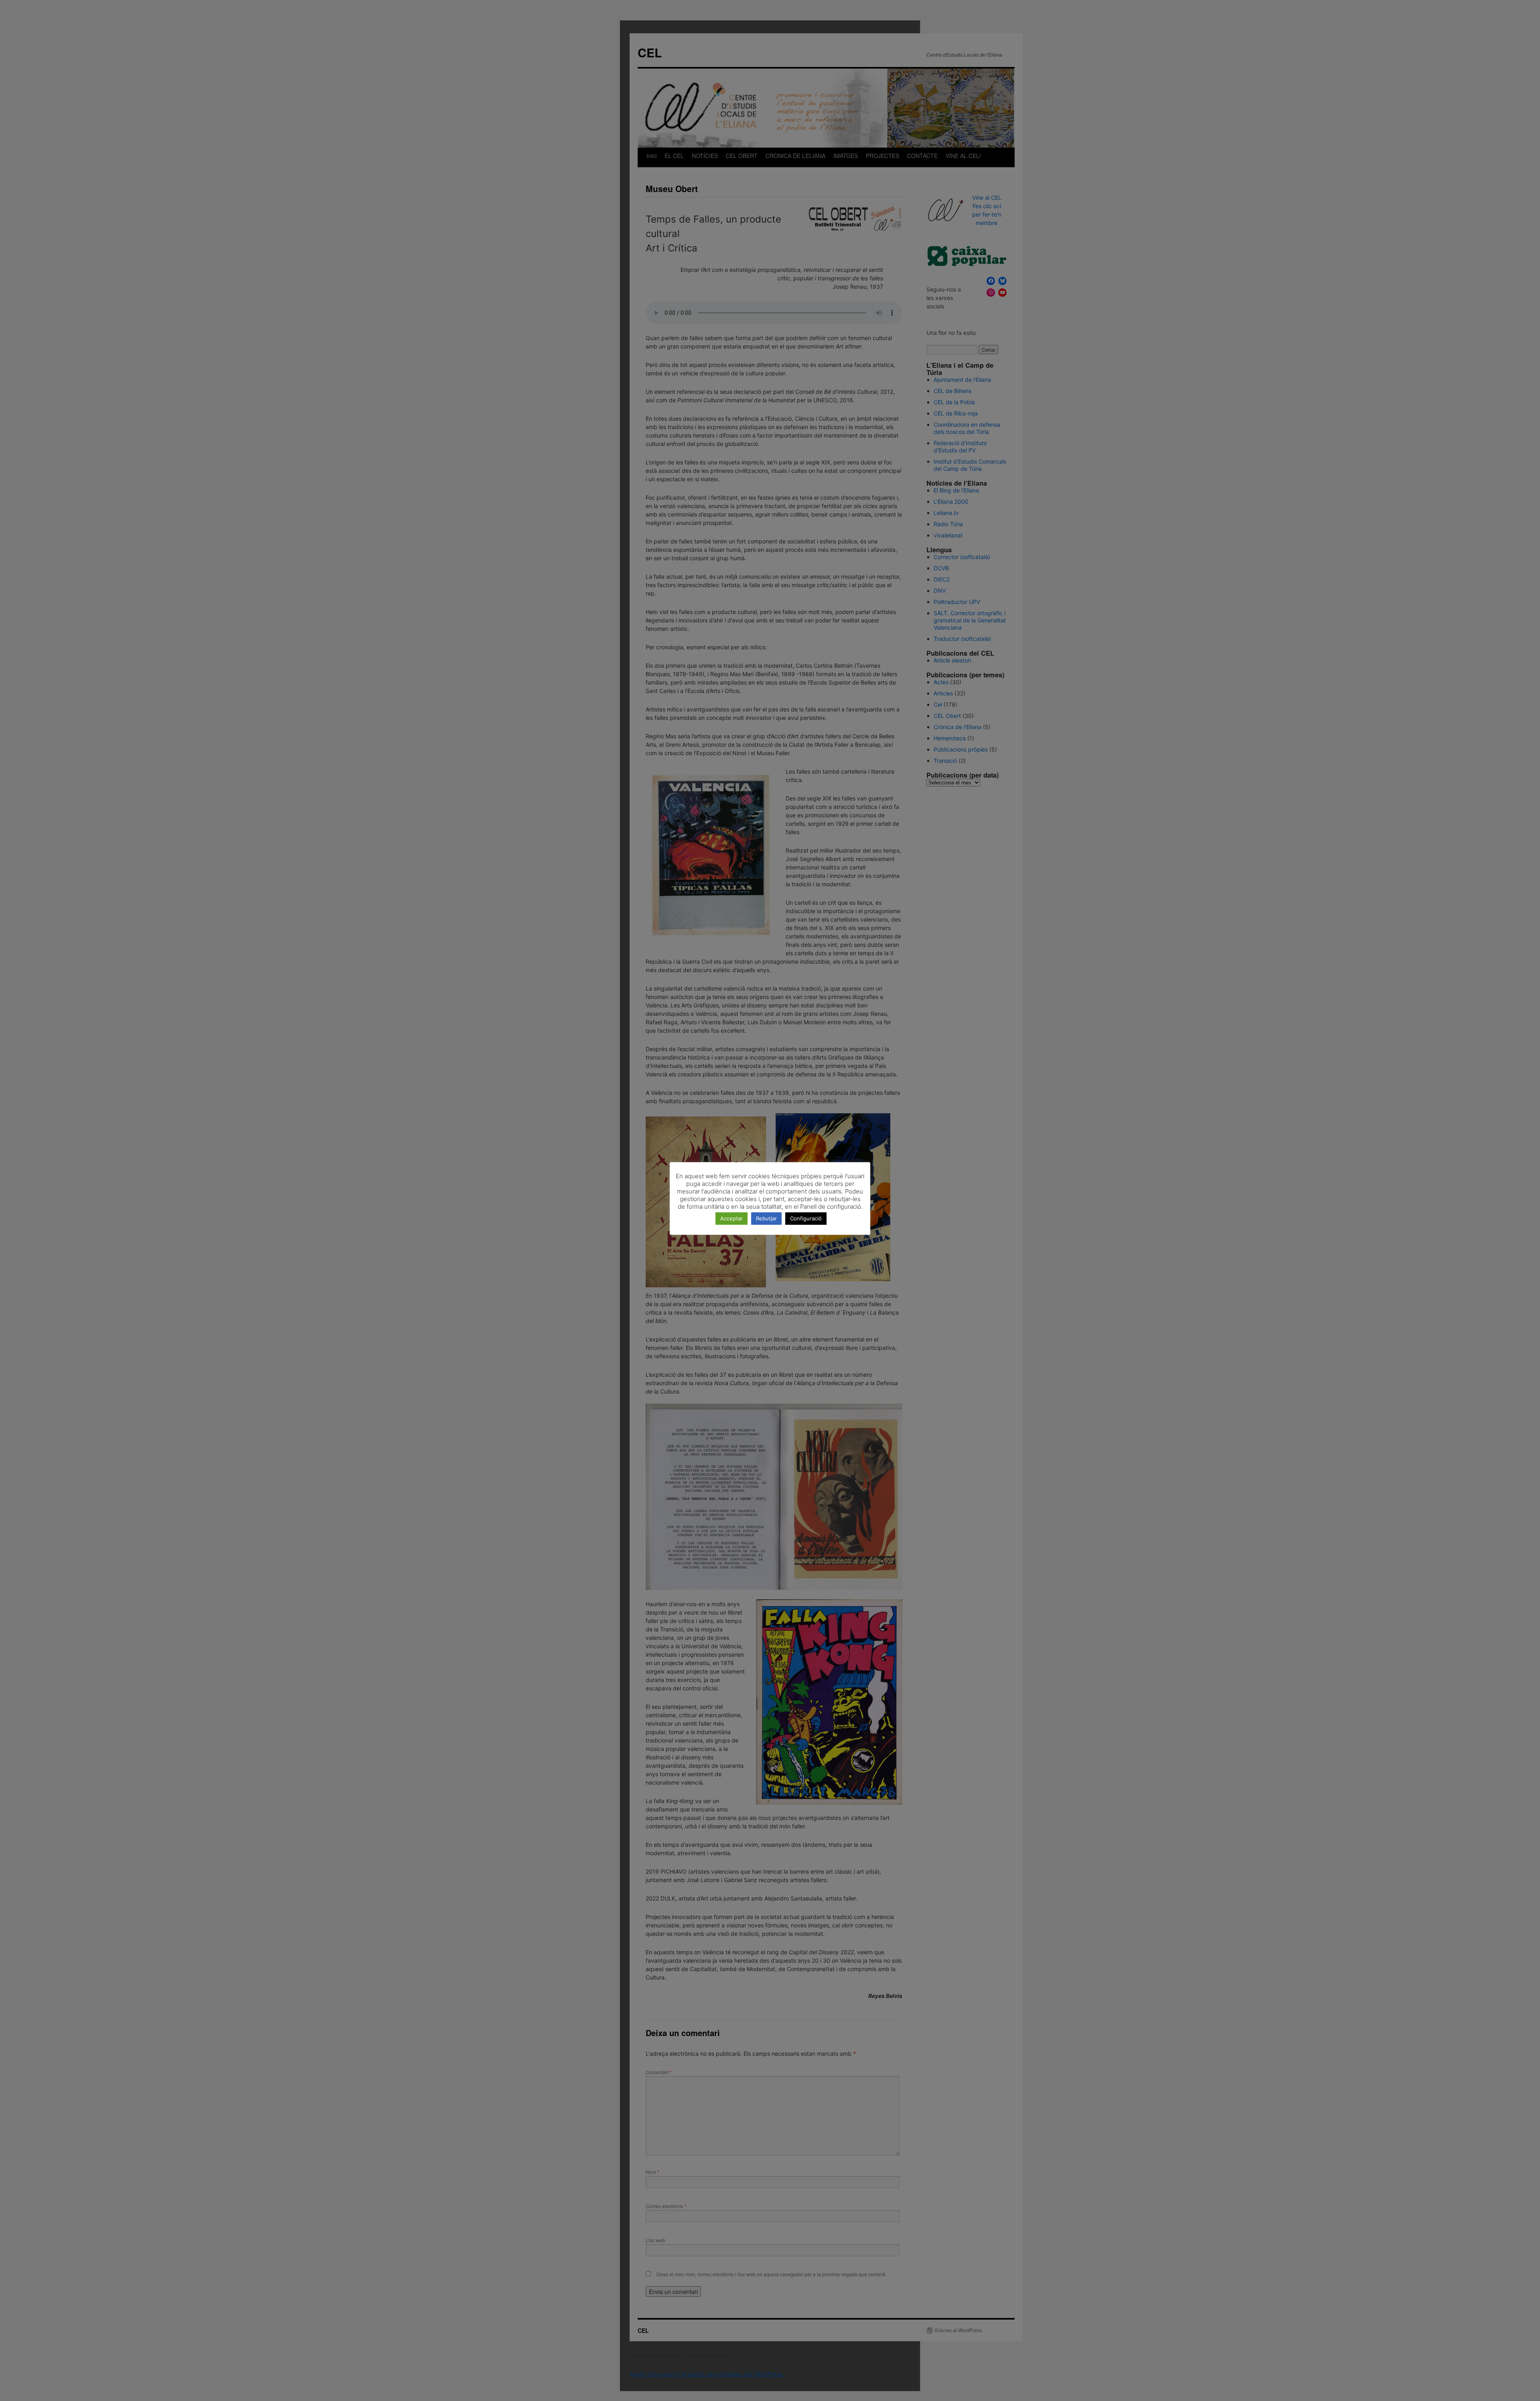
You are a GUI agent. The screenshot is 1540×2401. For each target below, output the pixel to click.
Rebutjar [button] (766, 1218)
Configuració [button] (806, 1218)
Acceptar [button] (731, 1218)
